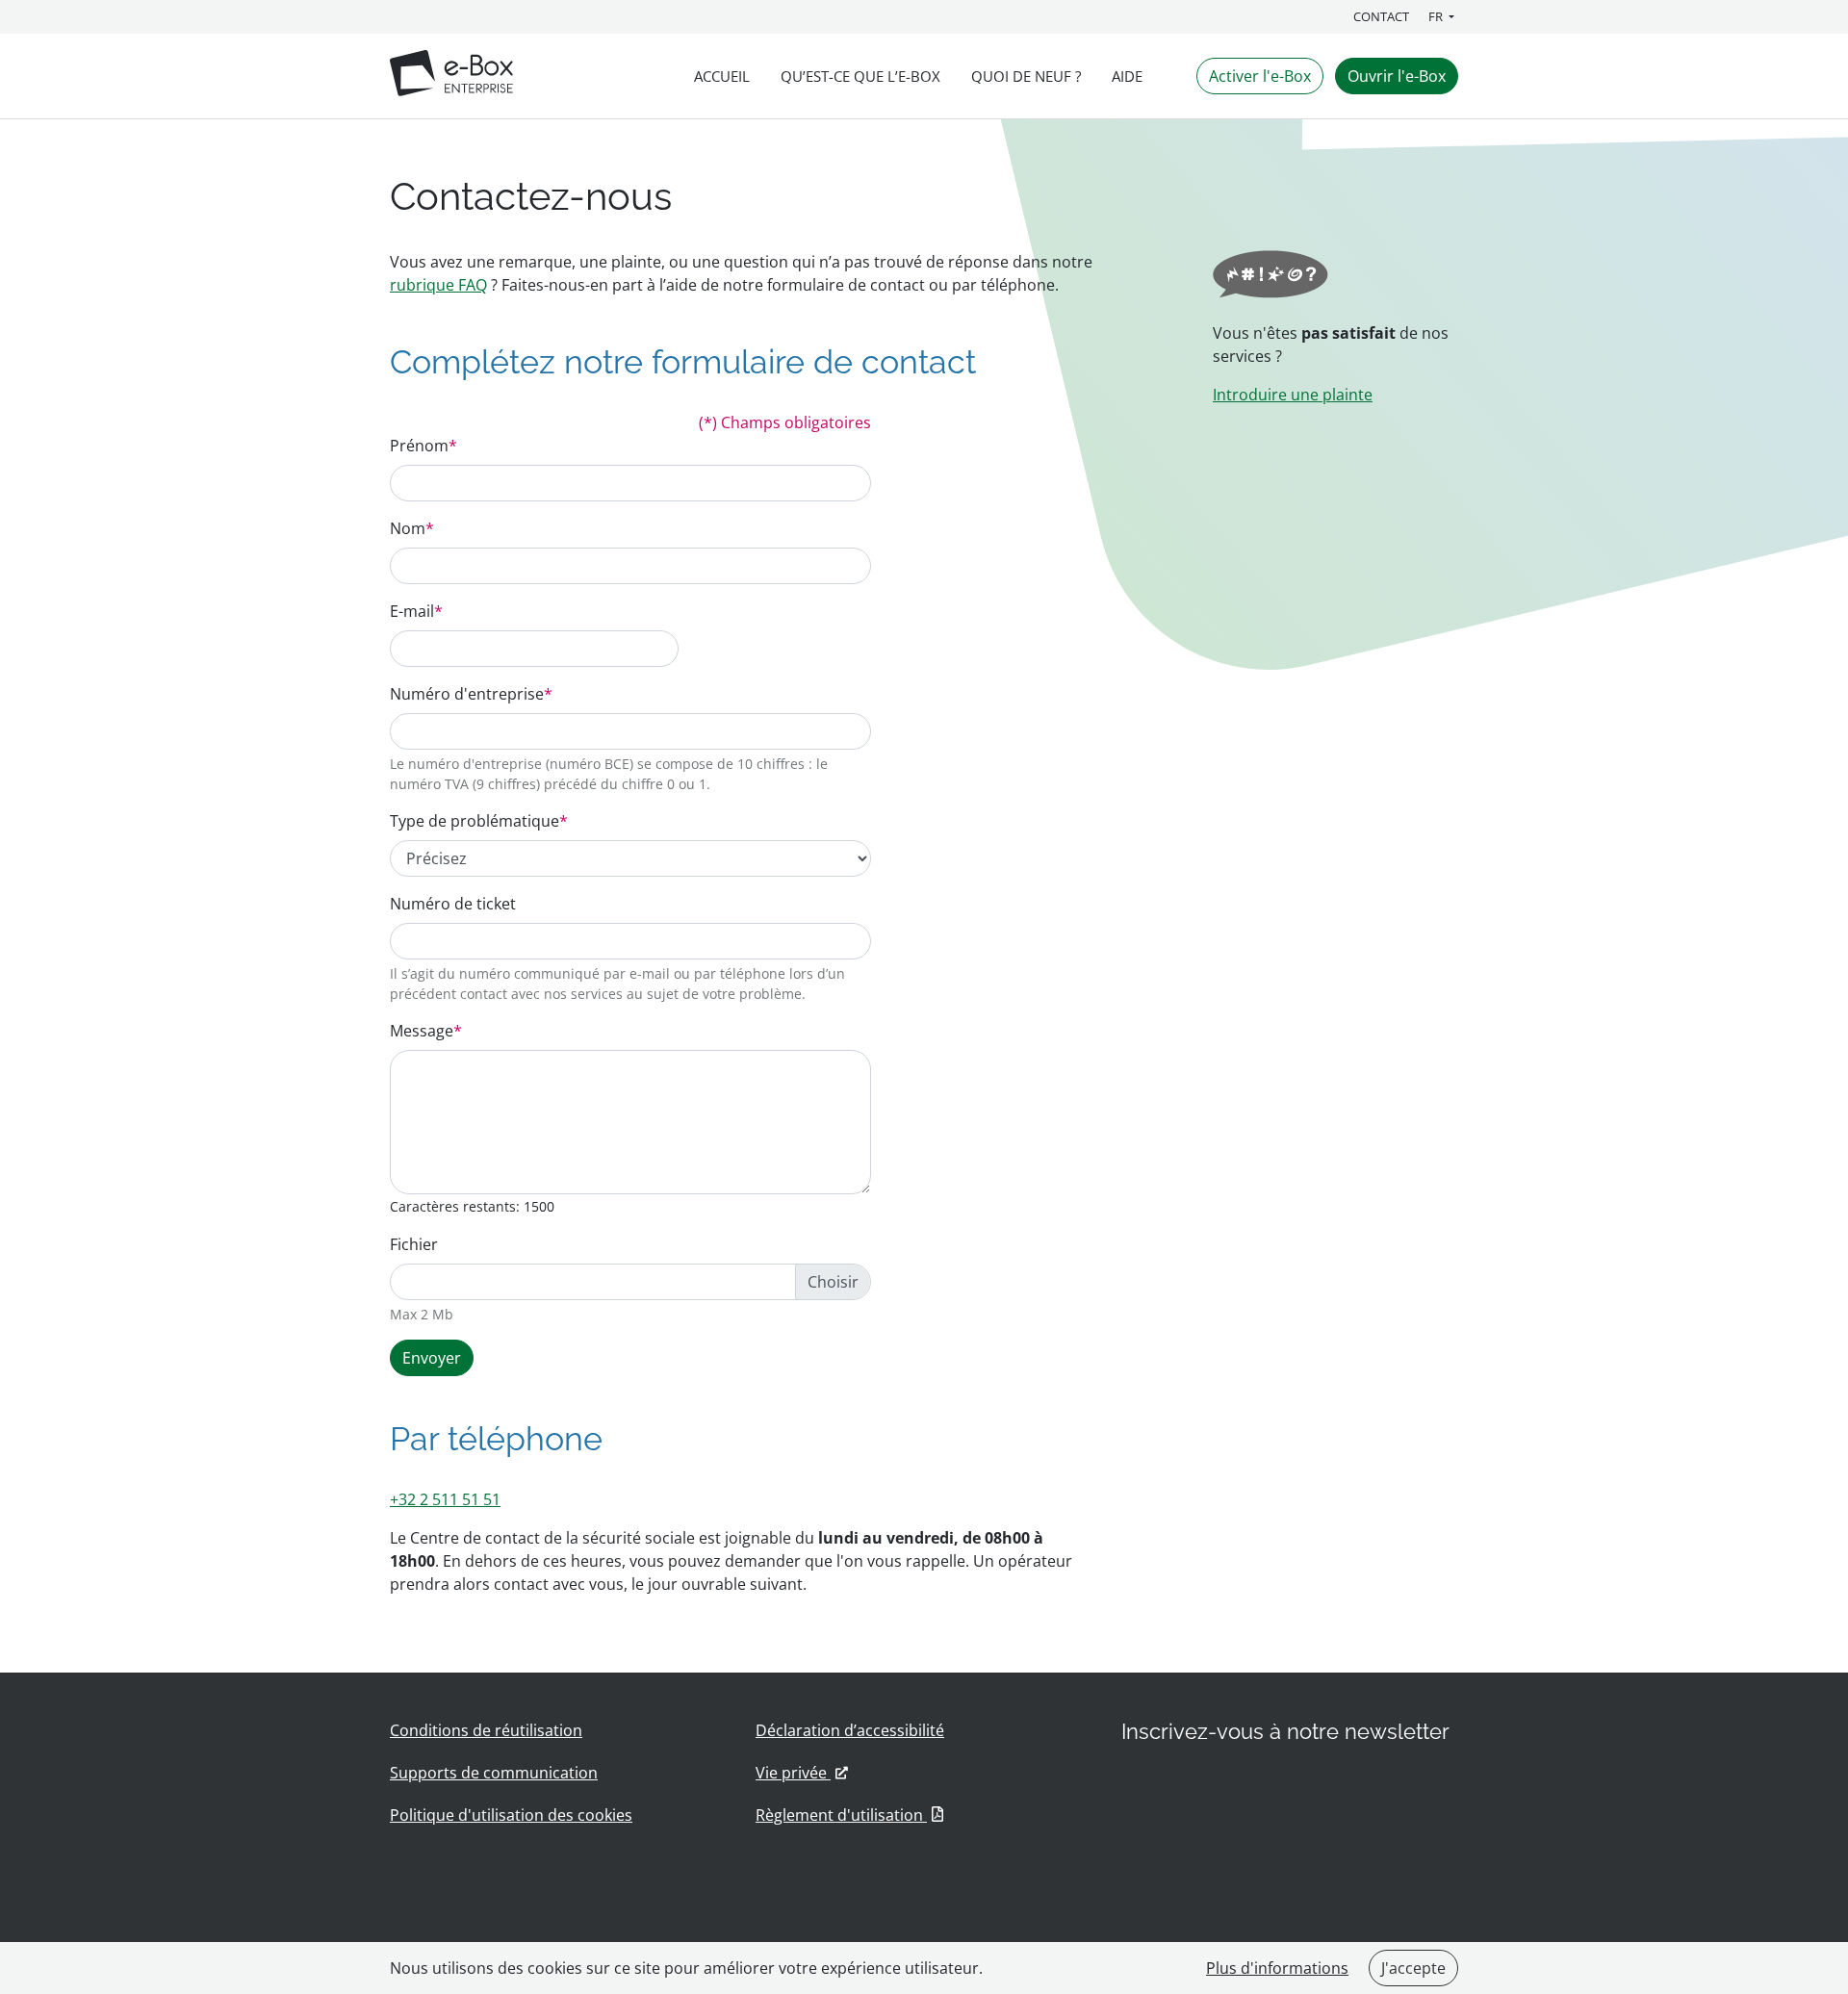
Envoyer (432, 1358)
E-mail (416, 611)
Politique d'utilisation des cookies (511, 1815)
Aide (1127, 76)
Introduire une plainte (1293, 395)
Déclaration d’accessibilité (850, 1730)
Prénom (423, 446)
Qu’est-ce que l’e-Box (860, 76)
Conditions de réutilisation (486, 1730)
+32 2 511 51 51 (445, 1499)
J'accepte (1413, 1968)
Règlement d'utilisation (849, 1815)
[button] (1443, 17)
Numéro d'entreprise (471, 694)
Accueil (722, 76)
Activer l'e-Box (1260, 76)
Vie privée (802, 1773)
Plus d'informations (1277, 1968)
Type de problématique (479, 821)
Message (426, 1031)
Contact (1381, 16)
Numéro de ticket (453, 904)
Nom (412, 528)
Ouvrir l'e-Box (1397, 76)
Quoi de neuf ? (1026, 76)
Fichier (414, 1244)
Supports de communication (494, 1773)
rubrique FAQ (438, 285)
